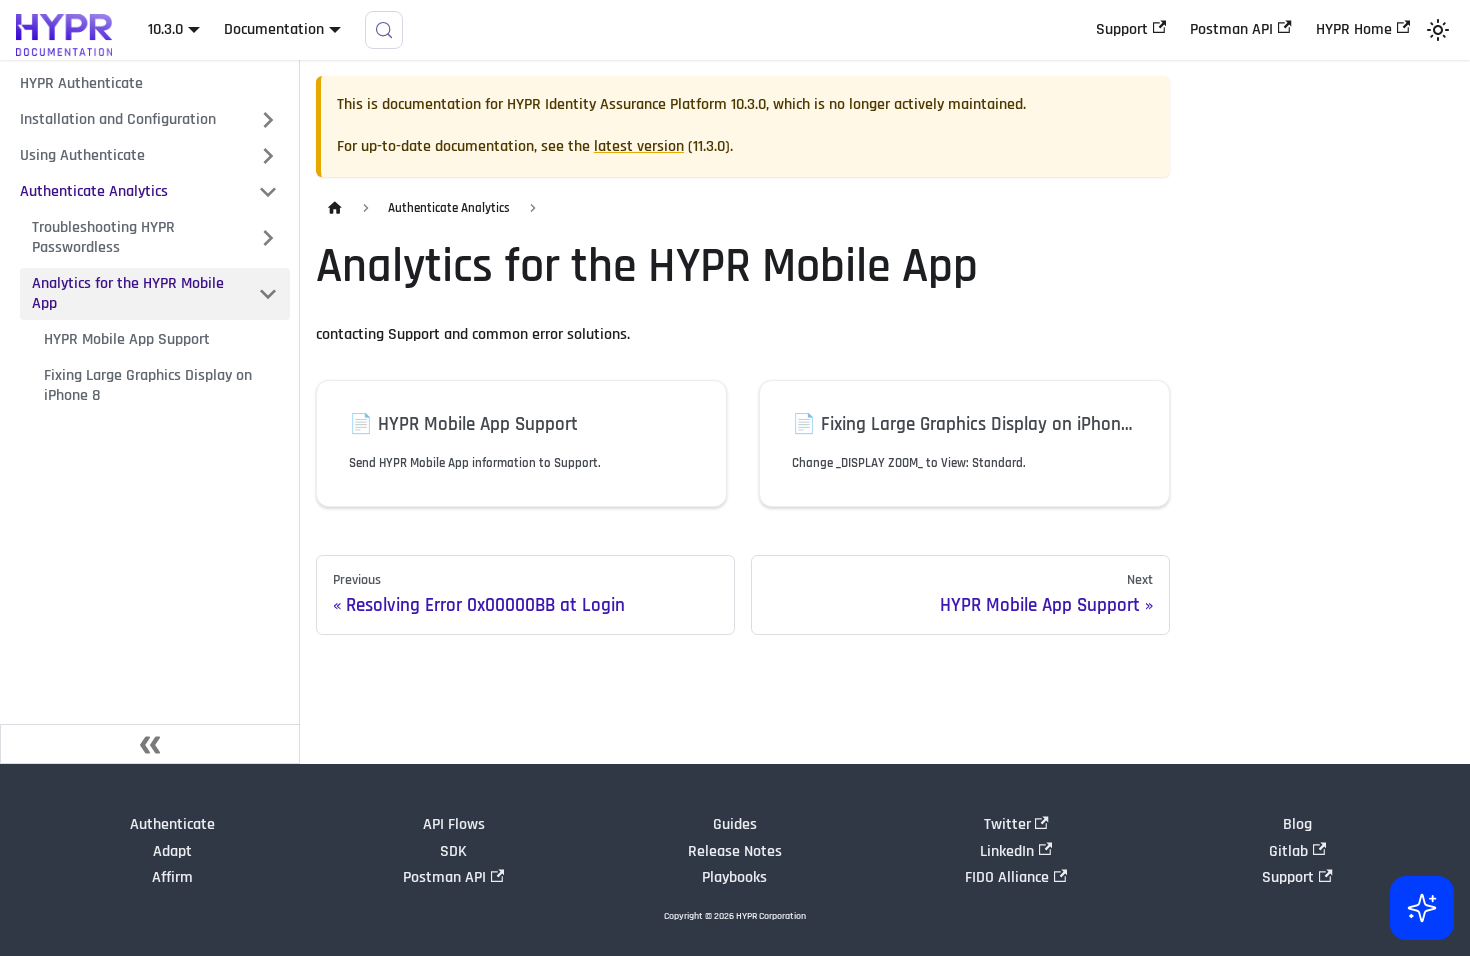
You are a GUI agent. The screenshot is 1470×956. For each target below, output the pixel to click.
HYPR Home (1354, 29)
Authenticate (172, 824)
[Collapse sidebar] (150, 744)
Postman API (1231, 29)
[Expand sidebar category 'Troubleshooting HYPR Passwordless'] (268, 238)
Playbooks (734, 877)
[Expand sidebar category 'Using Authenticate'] (268, 156)
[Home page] (335, 208)
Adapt (172, 851)
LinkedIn (1007, 851)
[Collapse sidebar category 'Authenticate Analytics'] (268, 192)
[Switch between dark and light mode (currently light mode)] (1438, 30)
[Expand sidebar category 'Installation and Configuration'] (268, 120)
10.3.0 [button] (165, 29)
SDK (453, 851)
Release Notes (735, 851)
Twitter (1007, 824)
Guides (735, 824)
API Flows (454, 824)
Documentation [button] (274, 29)
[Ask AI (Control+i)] (1422, 908)
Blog (1297, 824)
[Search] (384, 30)
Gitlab (1288, 851)
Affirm (172, 877)
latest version (639, 146)
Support (1122, 29)
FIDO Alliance (1007, 877)
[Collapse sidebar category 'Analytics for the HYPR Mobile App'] (268, 294)
